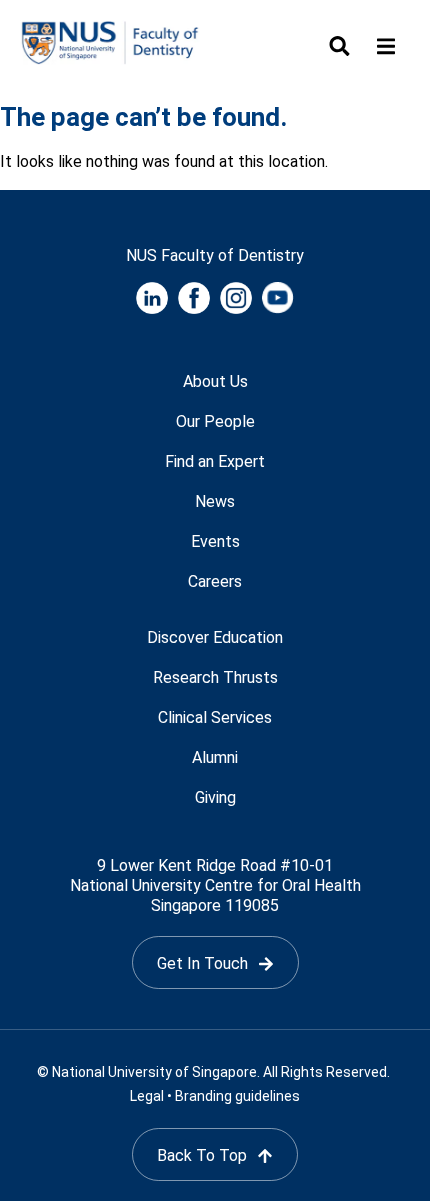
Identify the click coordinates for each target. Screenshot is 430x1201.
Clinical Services (215, 717)
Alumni (215, 757)
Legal (147, 1096)
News (215, 501)
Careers (215, 581)
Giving (215, 797)
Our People (215, 421)
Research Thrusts (215, 677)
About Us (215, 381)
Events (215, 541)
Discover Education (215, 637)
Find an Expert (215, 461)
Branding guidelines (237, 1096)
